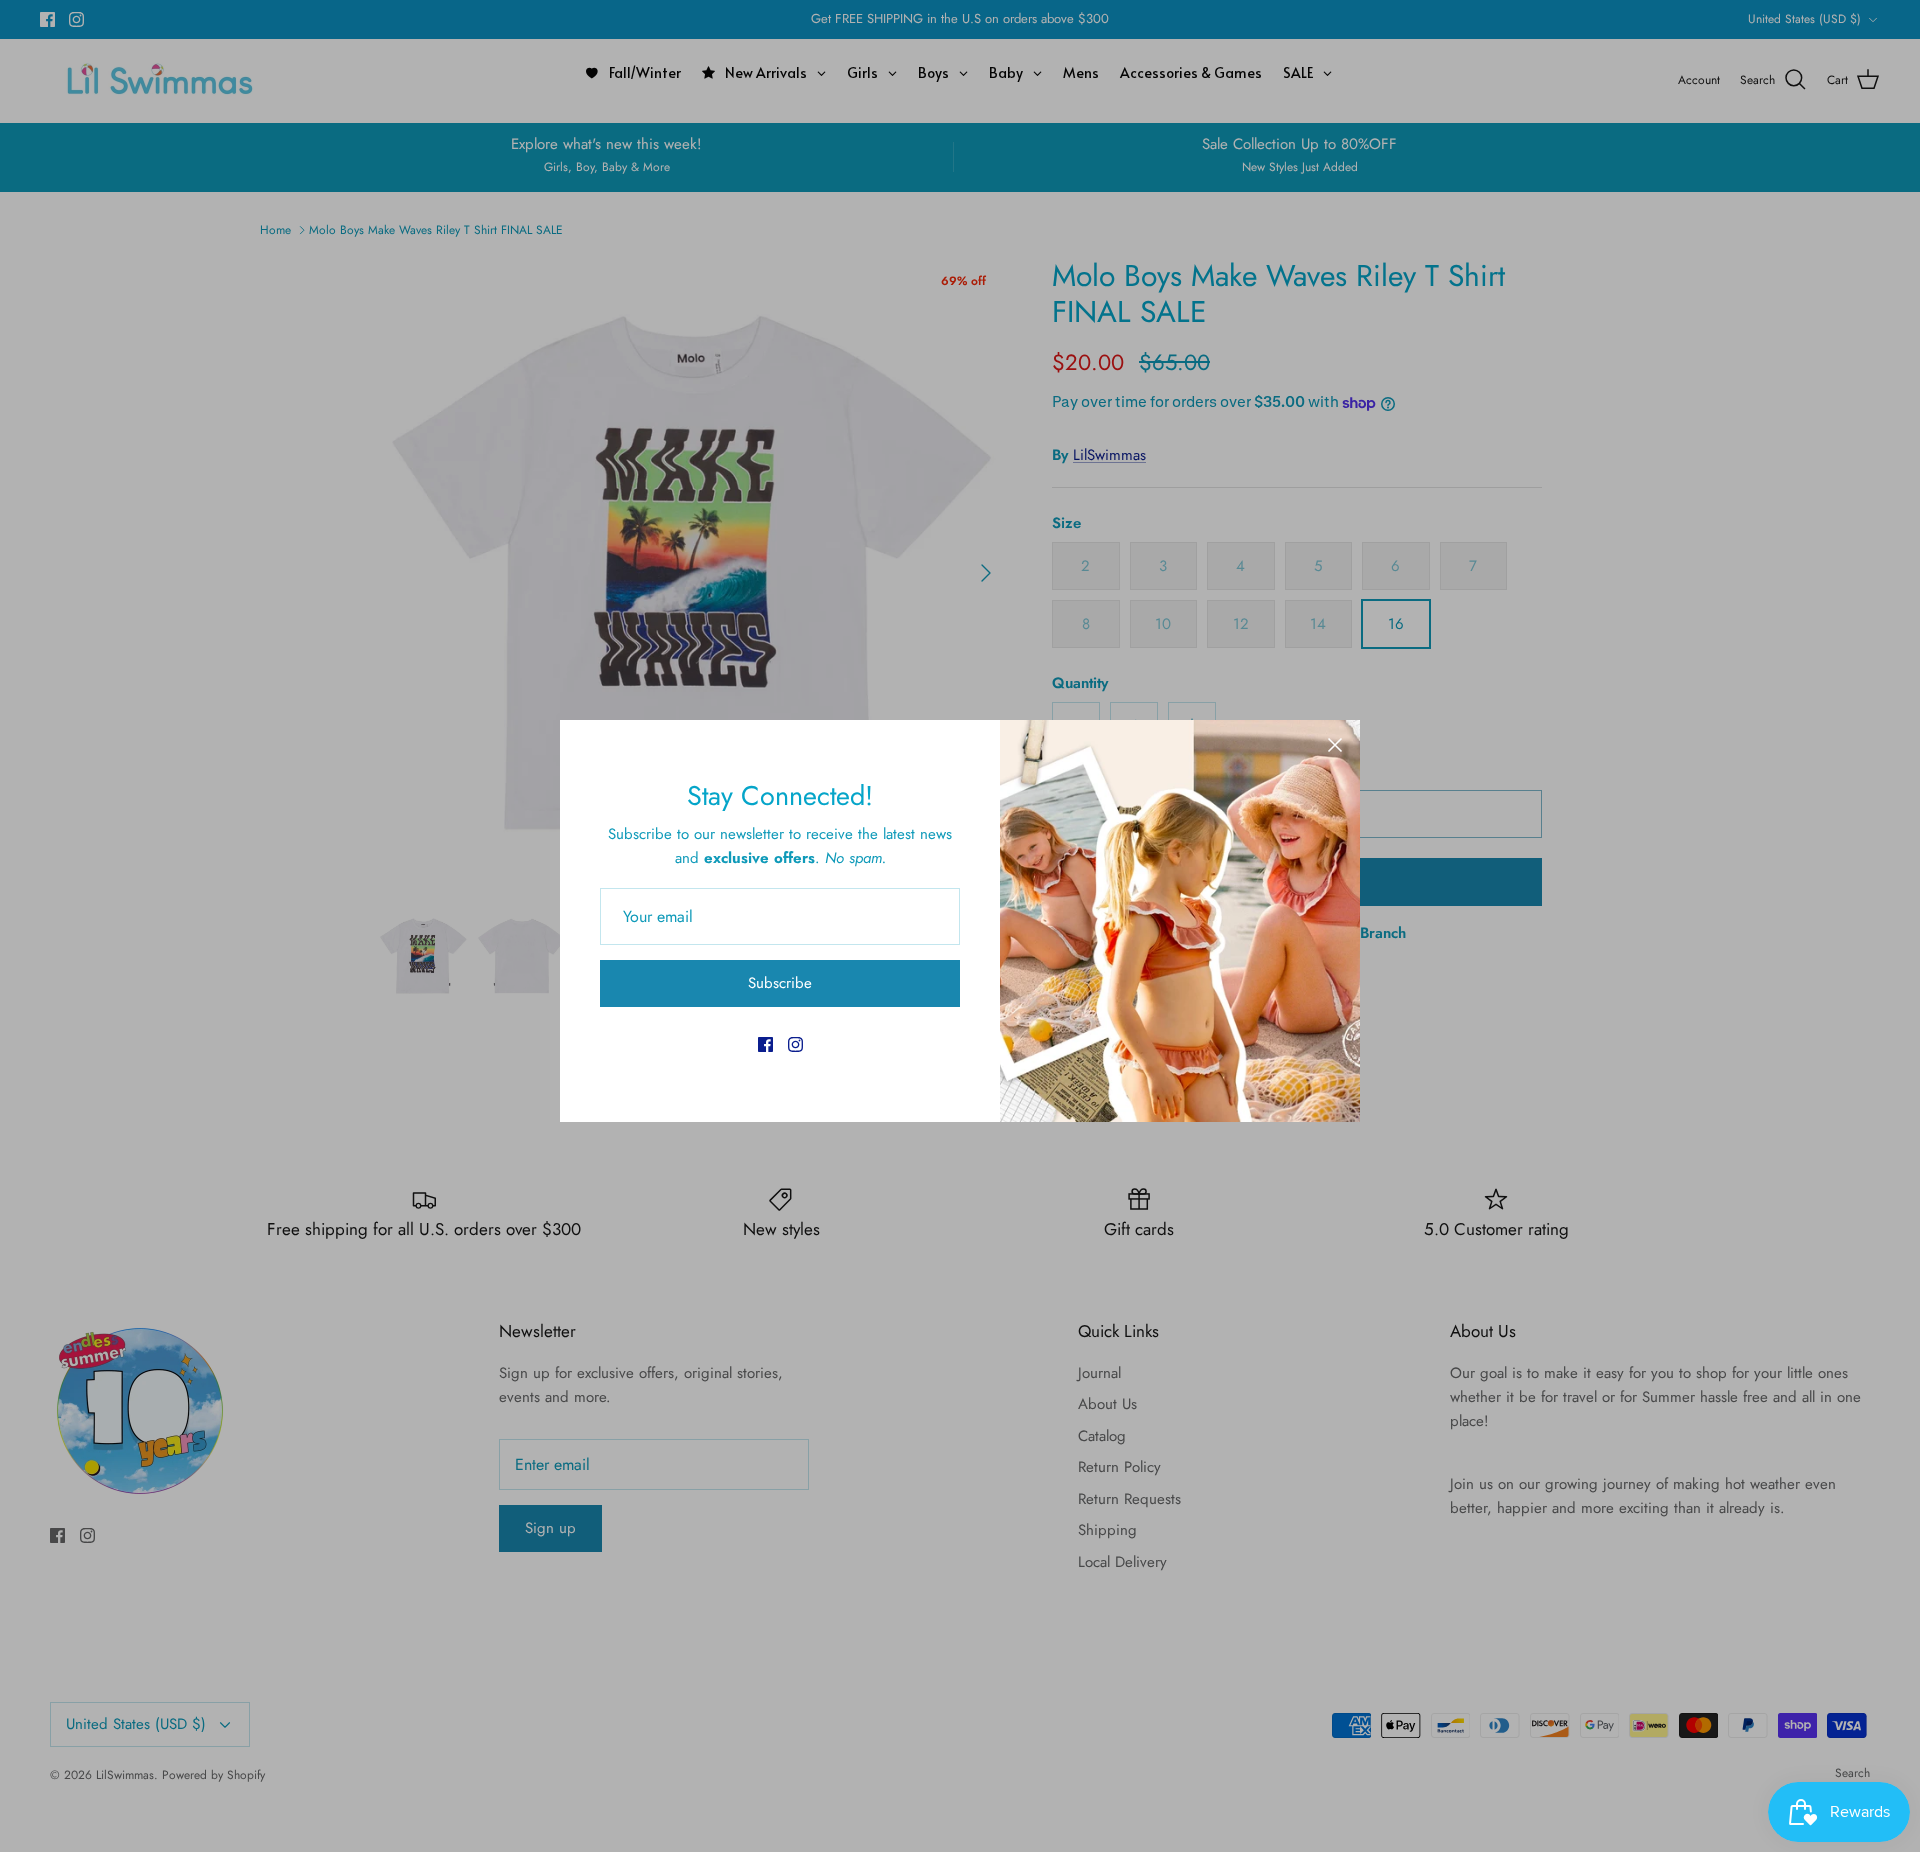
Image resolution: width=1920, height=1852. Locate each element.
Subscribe (780, 983)
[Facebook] (765, 1044)
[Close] (1335, 745)
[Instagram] (795, 1044)
